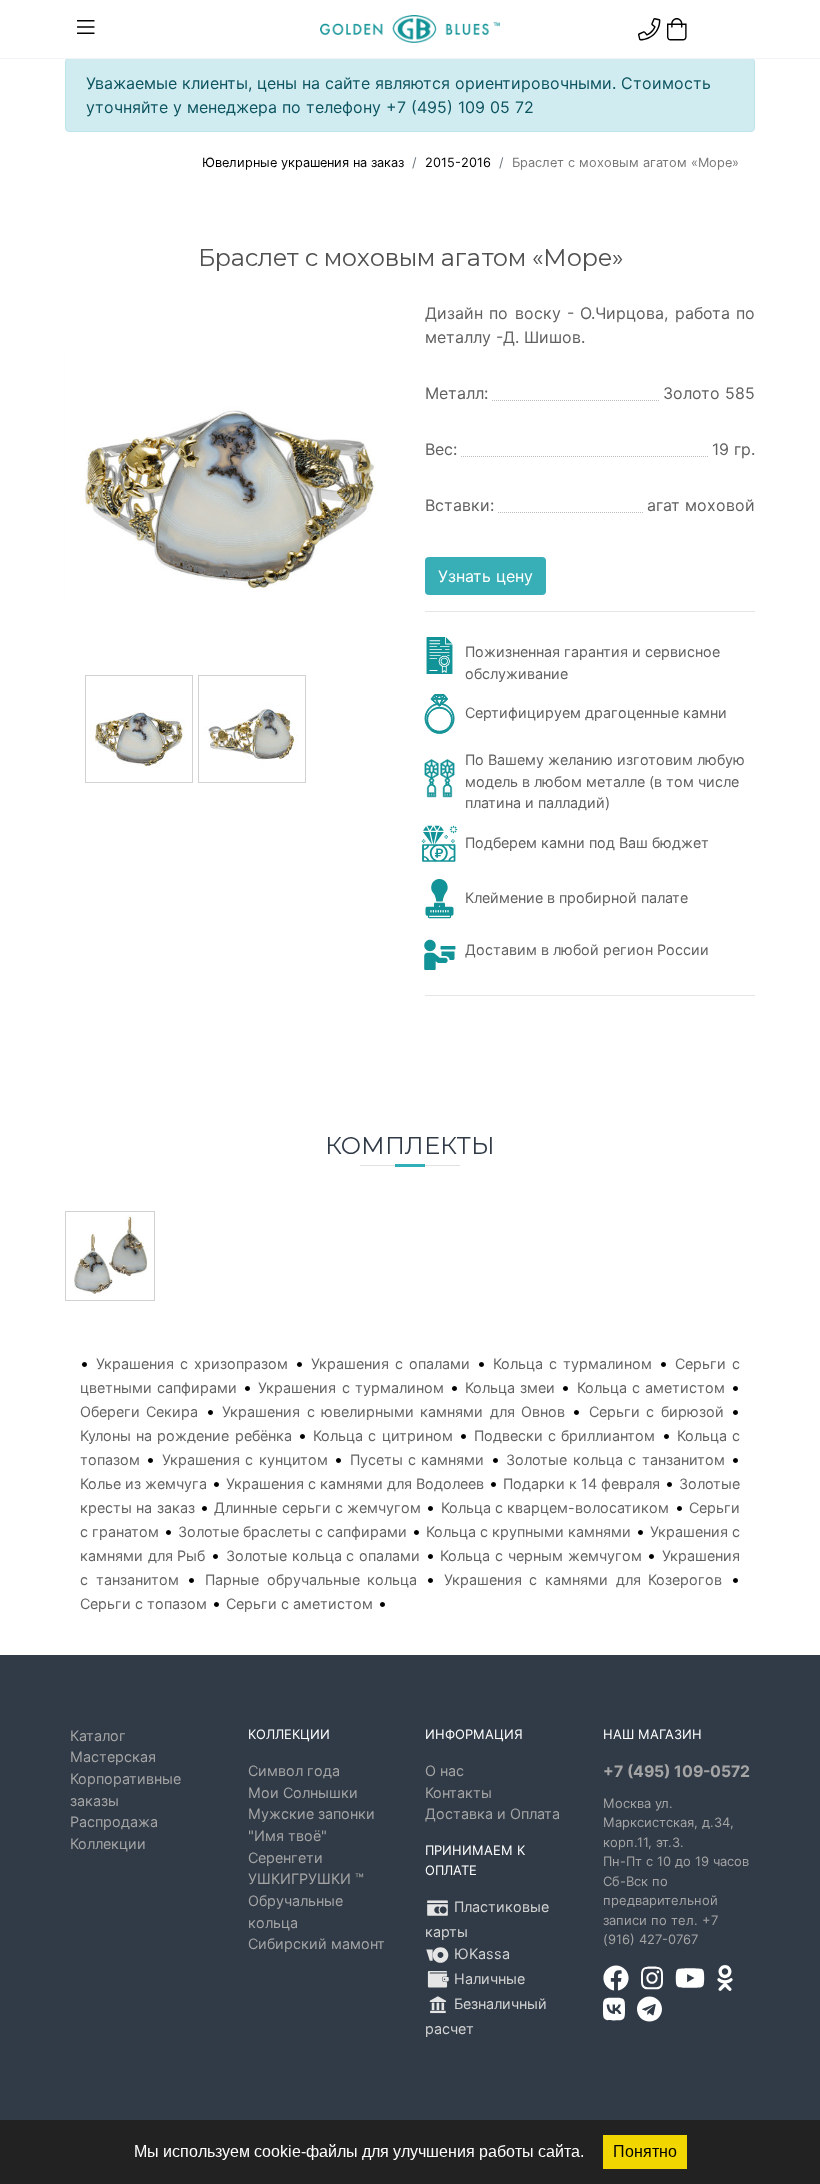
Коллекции (108, 1843)
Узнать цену (485, 576)
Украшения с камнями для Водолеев (355, 1483)
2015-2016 (458, 162)
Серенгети (285, 1857)
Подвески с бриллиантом (564, 1435)
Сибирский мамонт (316, 1943)
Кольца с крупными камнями (528, 1531)
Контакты (458, 1792)
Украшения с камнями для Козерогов (583, 1579)
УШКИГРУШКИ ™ (306, 1878)
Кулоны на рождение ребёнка (186, 1435)
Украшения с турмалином (350, 1387)
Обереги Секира (139, 1411)
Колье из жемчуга (143, 1483)
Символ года (294, 1770)
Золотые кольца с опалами (323, 1555)
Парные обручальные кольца (311, 1579)
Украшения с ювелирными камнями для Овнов (393, 1411)
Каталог (98, 1735)
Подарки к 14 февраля (581, 1483)
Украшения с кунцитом (245, 1459)
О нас (444, 1770)
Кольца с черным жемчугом (540, 1555)
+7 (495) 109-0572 (676, 1771)
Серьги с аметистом (299, 1603)
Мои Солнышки (303, 1792)
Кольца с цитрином (382, 1435)
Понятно (645, 2151)
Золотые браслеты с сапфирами (292, 1531)
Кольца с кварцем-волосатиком (555, 1507)
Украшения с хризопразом (192, 1363)
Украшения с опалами (390, 1363)
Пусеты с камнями (417, 1459)
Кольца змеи (510, 1387)
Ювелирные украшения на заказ (303, 162)
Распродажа (114, 1821)
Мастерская (113, 1756)
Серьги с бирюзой (656, 1411)
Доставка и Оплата (492, 1813)
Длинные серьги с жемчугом (317, 1507)
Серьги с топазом (143, 1603)
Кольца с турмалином (572, 1363)
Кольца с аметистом (651, 1387)
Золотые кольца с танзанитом (615, 1459)
